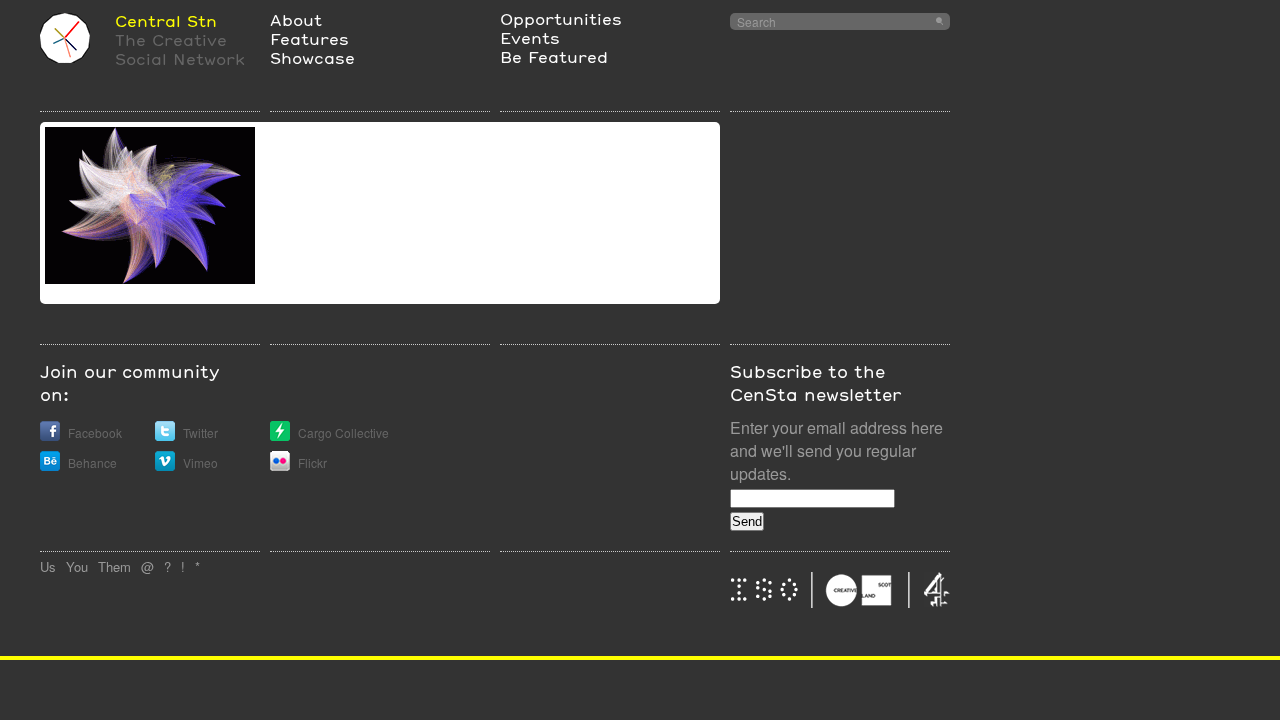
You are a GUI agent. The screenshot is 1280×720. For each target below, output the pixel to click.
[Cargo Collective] (280, 435)
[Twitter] (165, 435)
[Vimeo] (165, 465)
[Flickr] (280, 465)
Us (48, 566)
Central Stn (166, 20)
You (77, 566)
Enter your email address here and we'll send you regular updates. (836, 450)
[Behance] (50, 465)
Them (114, 566)
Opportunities (561, 18)
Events (530, 37)
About (296, 19)
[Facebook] (50, 435)
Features (309, 38)
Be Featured (554, 56)
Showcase (312, 57)
